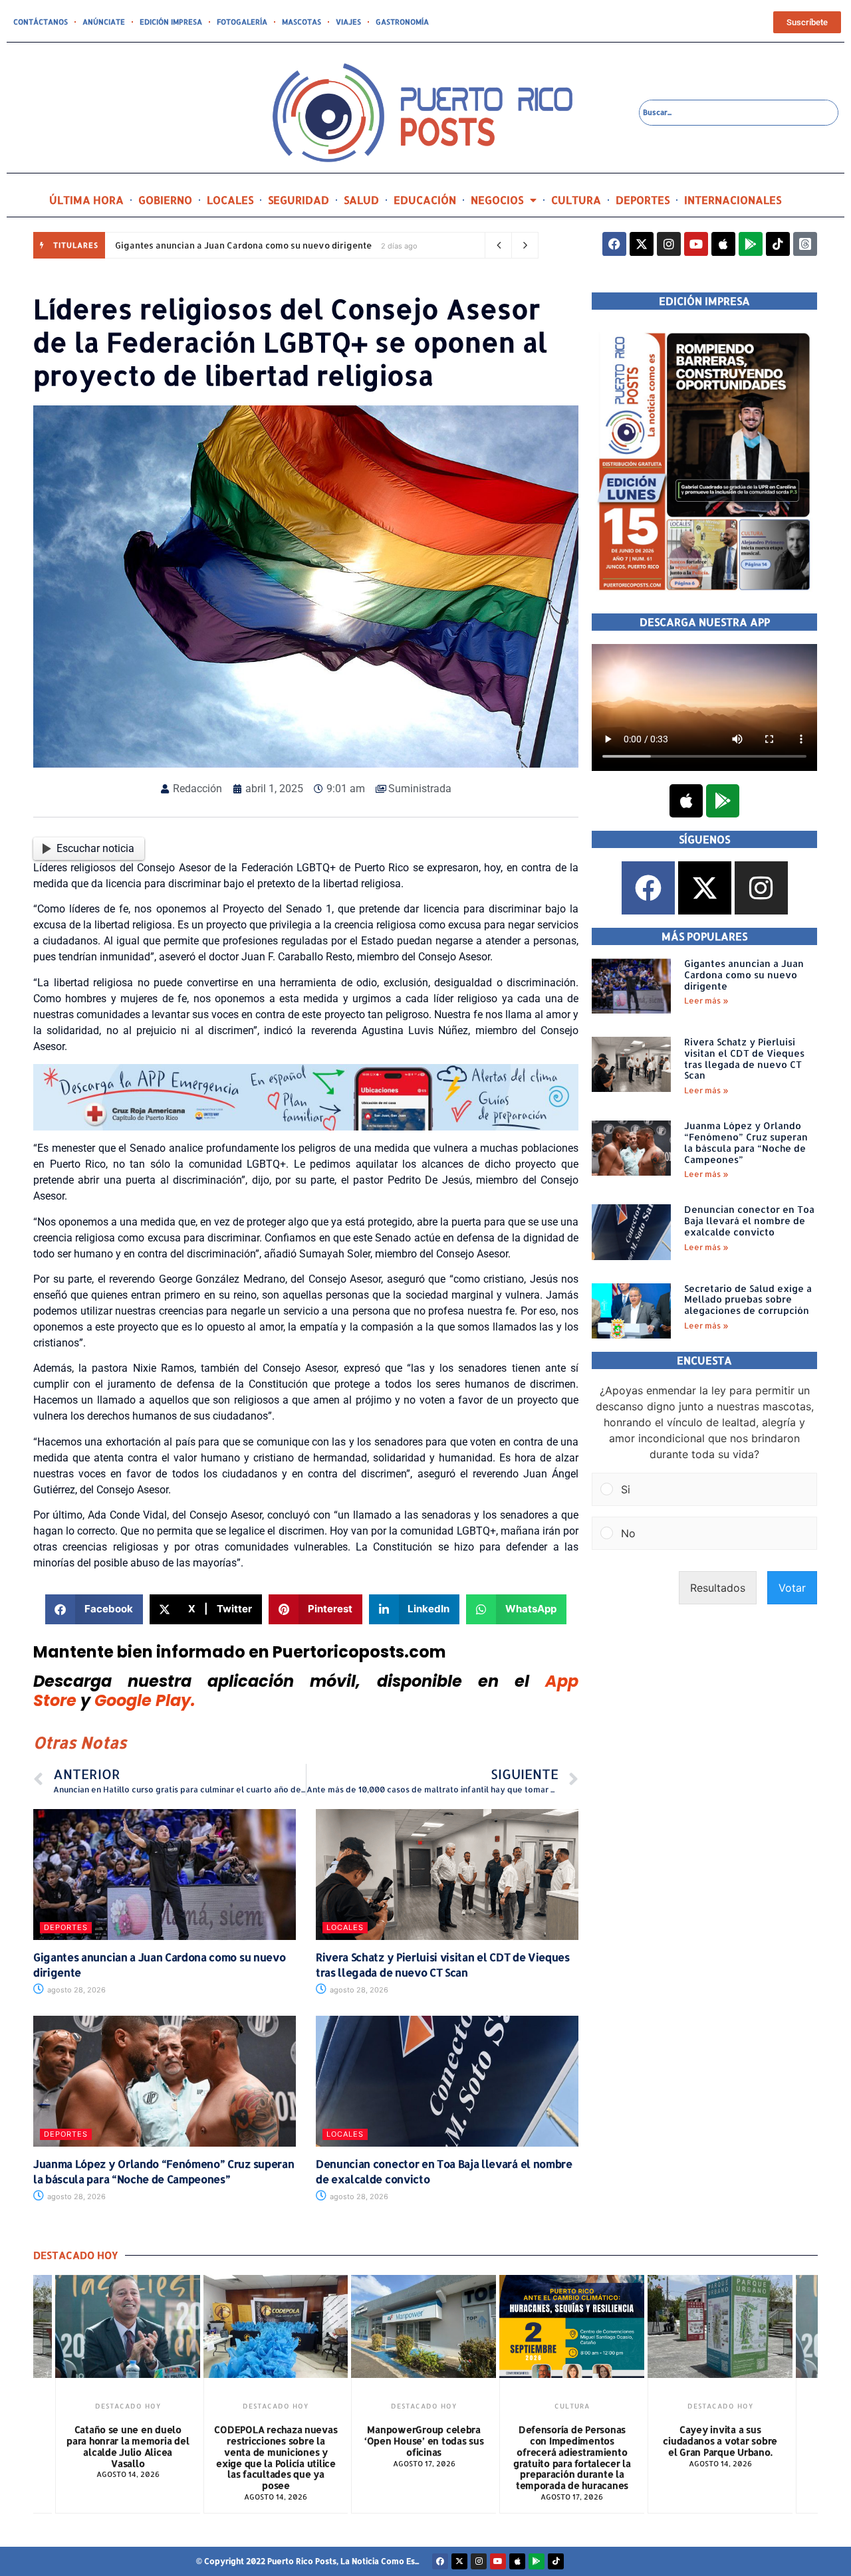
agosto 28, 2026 (75, 1990)
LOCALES (230, 200)
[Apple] (723, 244)
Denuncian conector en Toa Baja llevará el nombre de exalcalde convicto (749, 1221)
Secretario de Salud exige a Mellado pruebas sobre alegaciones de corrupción (748, 1300)
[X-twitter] (642, 244)
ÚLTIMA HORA (86, 200)
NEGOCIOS (497, 200)
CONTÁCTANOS (41, 22)
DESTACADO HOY (128, 2406)
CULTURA (576, 200)
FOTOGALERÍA (242, 22)
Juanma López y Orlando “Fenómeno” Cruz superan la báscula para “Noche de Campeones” (164, 2171)
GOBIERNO (165, 200)
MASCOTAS (302, 22)
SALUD (361, 200)
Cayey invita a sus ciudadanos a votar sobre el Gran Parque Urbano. (720, 2441)
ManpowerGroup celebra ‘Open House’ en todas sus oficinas (424, 2441)
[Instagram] (669, 244)
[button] (94, 1609)
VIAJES (348, 22)
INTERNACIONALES (733, 200)
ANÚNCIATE (104, 22)
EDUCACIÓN (425, 200)
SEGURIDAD (299, 200)
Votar (792, 1588)
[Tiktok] (778, 244)
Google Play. (145, 1700)
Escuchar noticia (95, 848)
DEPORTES (643, 200)
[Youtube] (696, 244)
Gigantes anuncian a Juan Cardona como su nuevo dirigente (243, 245)
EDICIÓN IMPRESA (171, 22)
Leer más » (706, 1001)
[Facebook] (614, 244)
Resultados (718, 1588)
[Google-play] (751, 244)
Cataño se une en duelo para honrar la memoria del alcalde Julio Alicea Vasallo (128, 2446)
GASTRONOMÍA (402, 22)
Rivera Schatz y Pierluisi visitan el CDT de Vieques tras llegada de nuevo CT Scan (443, 1964)
